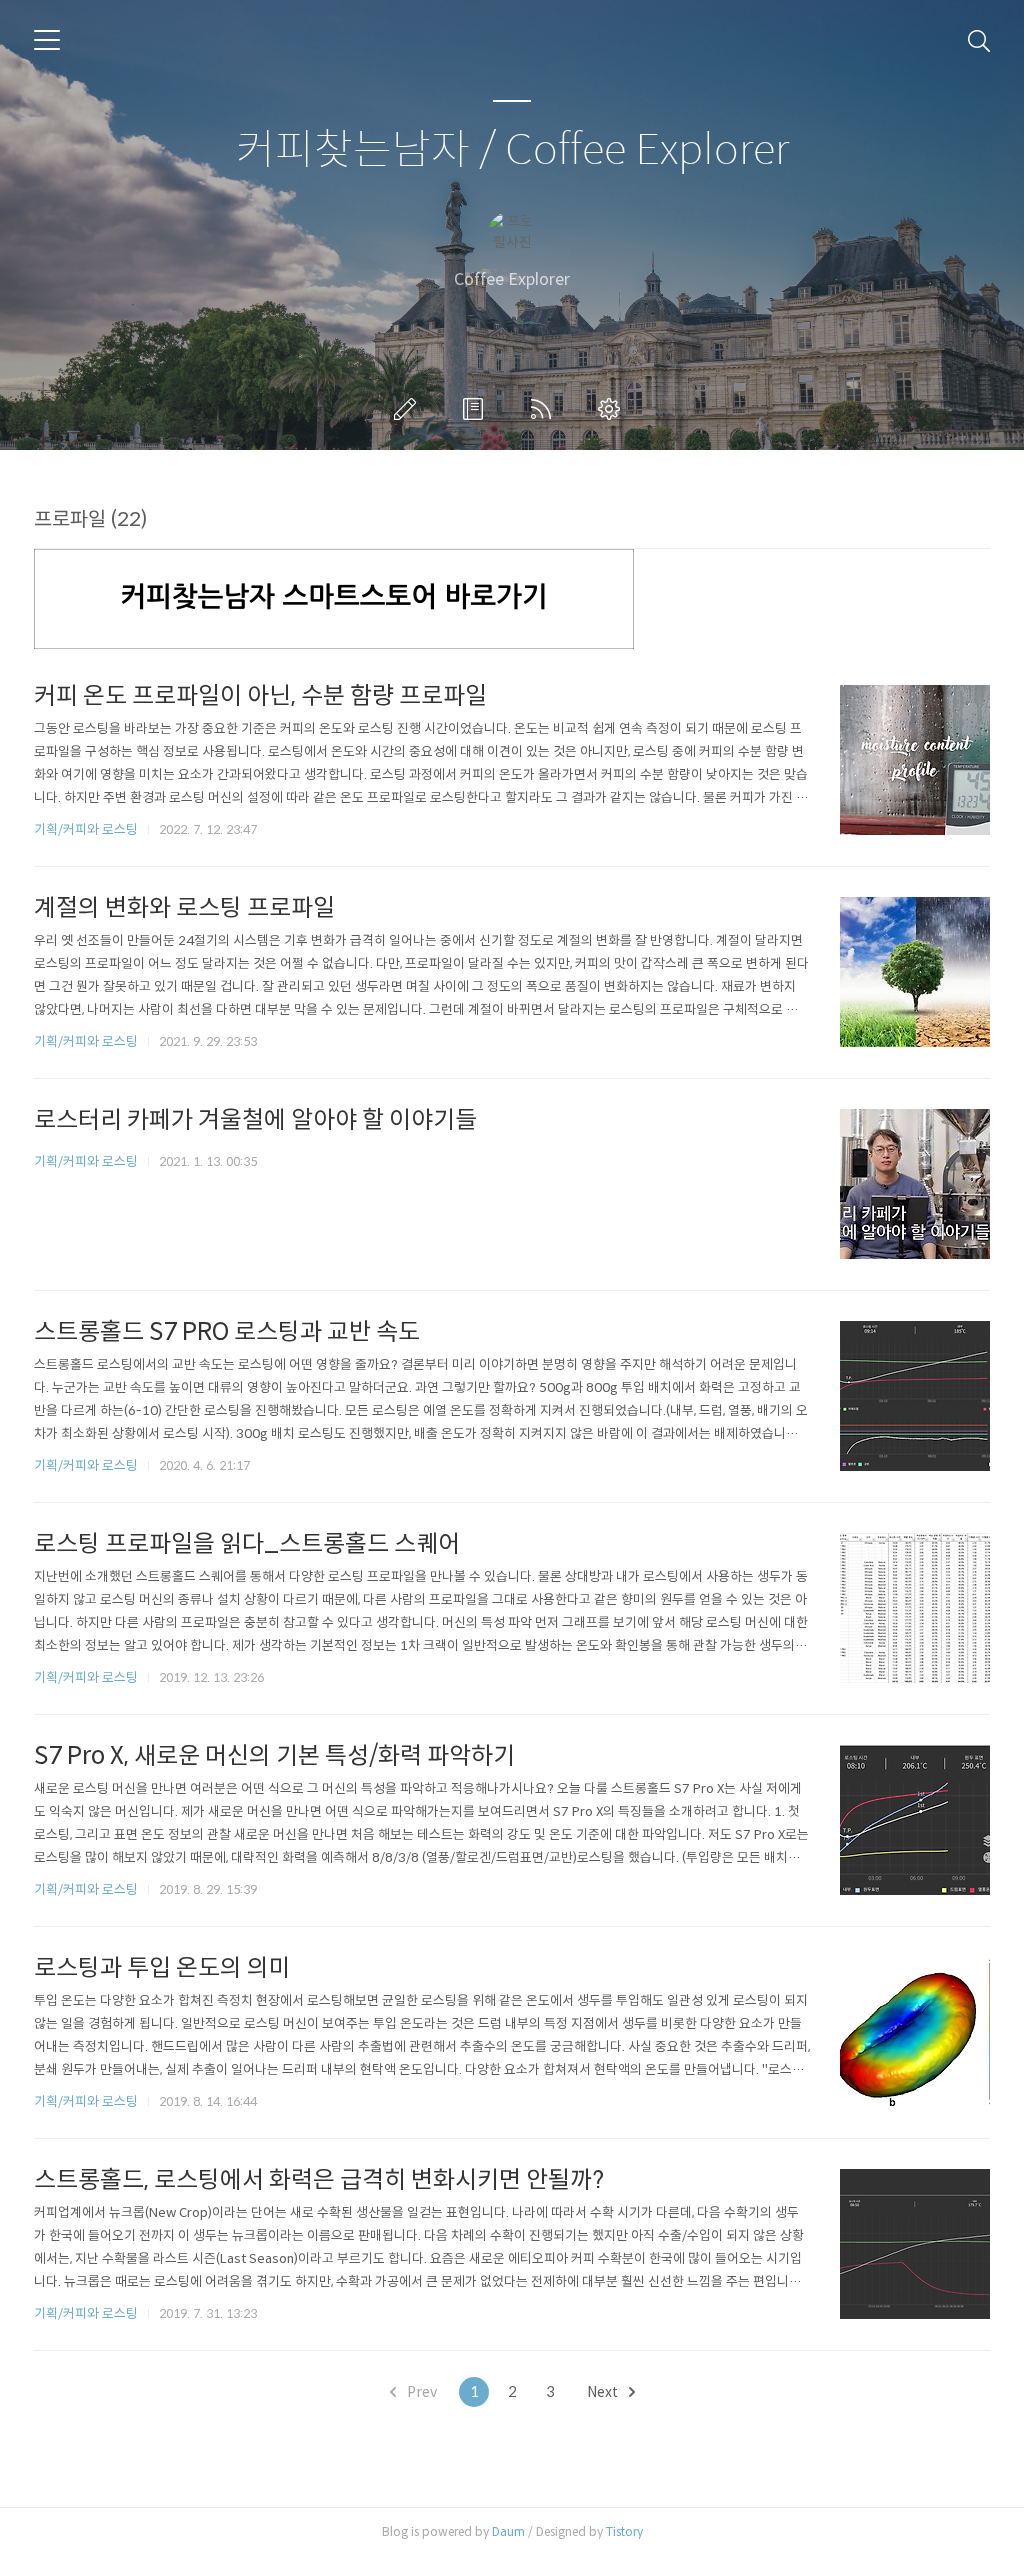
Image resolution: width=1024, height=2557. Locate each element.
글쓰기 (409, 409)
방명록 (477, 409)
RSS (545, 409)
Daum (508, 2531)
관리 (613, 409)
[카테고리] (47, 40)
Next (604, 2392)
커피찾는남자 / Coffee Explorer (512, 150)
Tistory (624, 2531)
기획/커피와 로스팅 (86, 829)
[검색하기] (979, 40)
